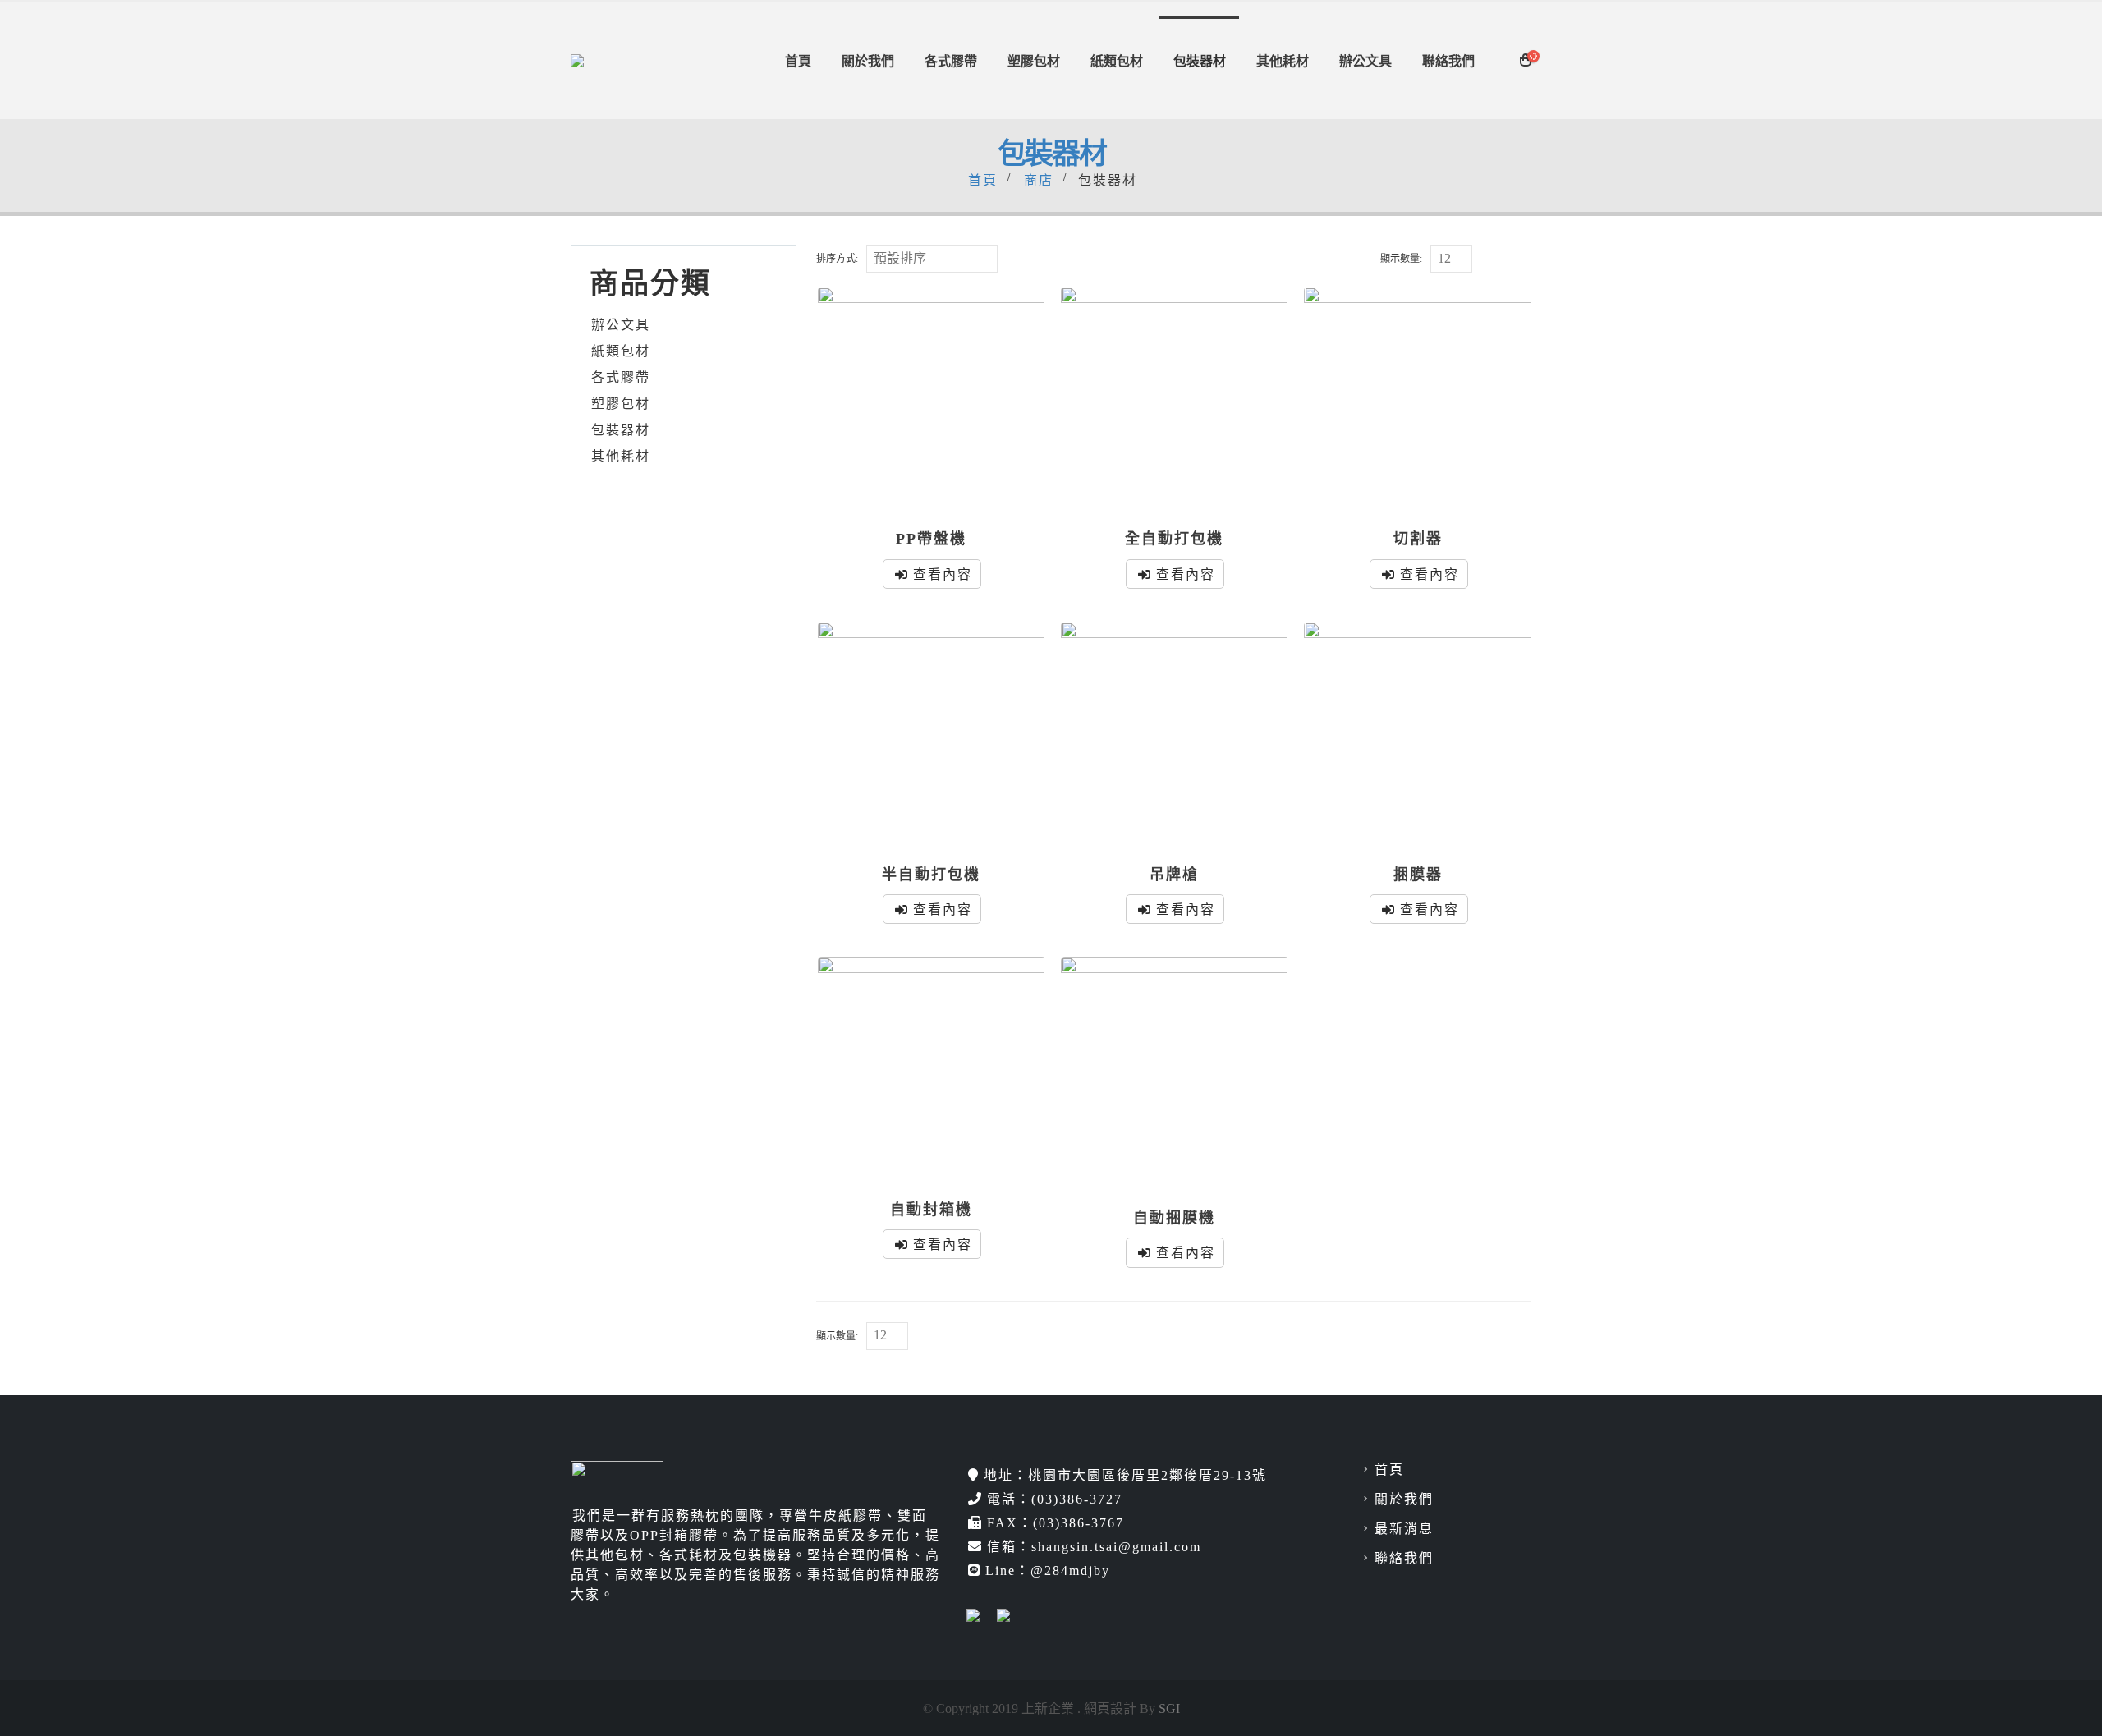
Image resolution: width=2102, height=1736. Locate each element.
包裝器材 (1200, 61)
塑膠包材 (1034, 61)
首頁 (798, 61)
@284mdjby (1070, 1570)
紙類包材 (1117, 61)
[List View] (1521, 260)
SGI (1169, 1708)
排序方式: (837, 258)
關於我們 (868, 61)
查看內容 (943, 574)
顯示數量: (1401, 258)
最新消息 (1404, 1528)
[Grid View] (1498, 260)
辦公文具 (1365, 61)
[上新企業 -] (604, 61)
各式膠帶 (951, 61)
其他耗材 (1283, 61)
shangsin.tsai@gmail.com (1116, 1546)
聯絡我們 (1448, 61)
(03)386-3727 (1077, 1499)
